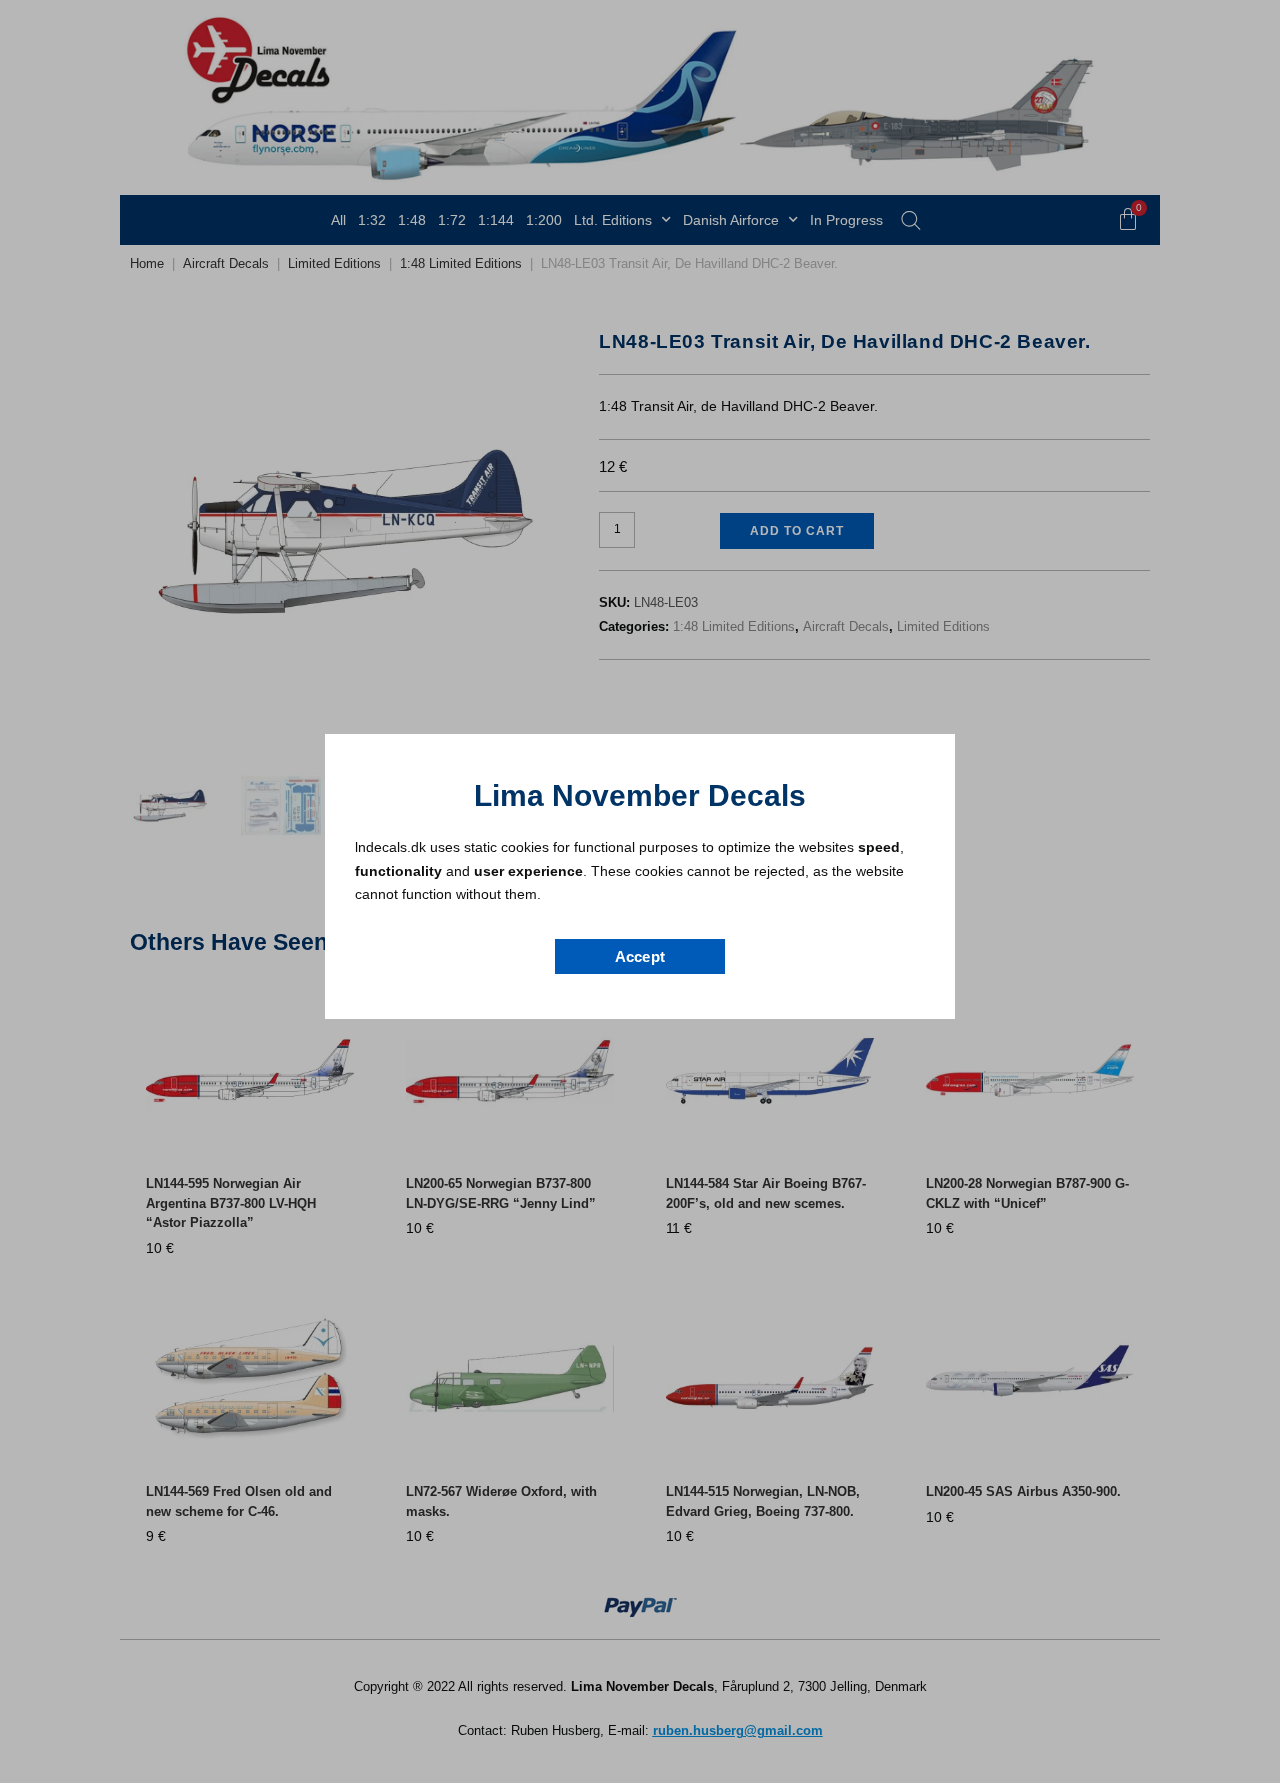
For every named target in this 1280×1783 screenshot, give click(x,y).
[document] (640, 891)
